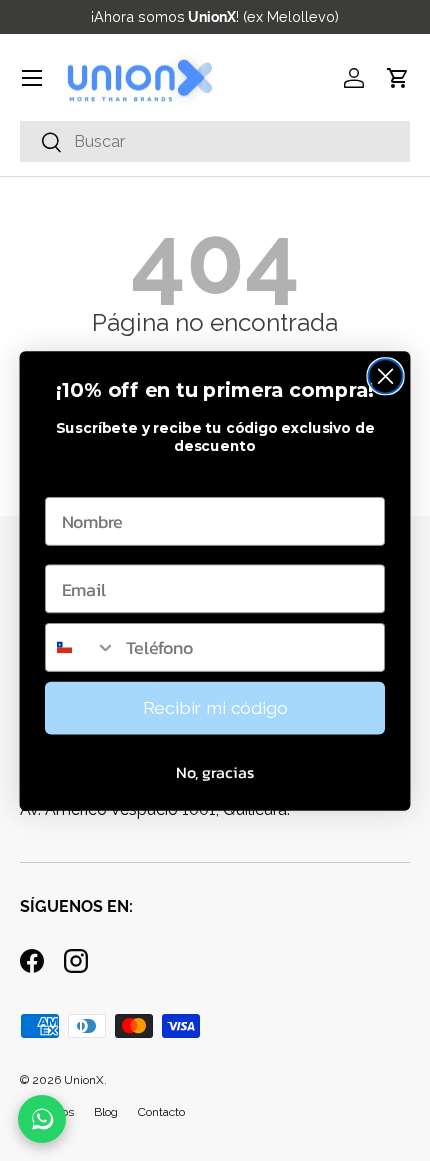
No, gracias (214, 771)
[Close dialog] (385, 376)
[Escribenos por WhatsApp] (42, 1119)
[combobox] (81, 647)
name (68, 477)
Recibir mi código (215, 707)
